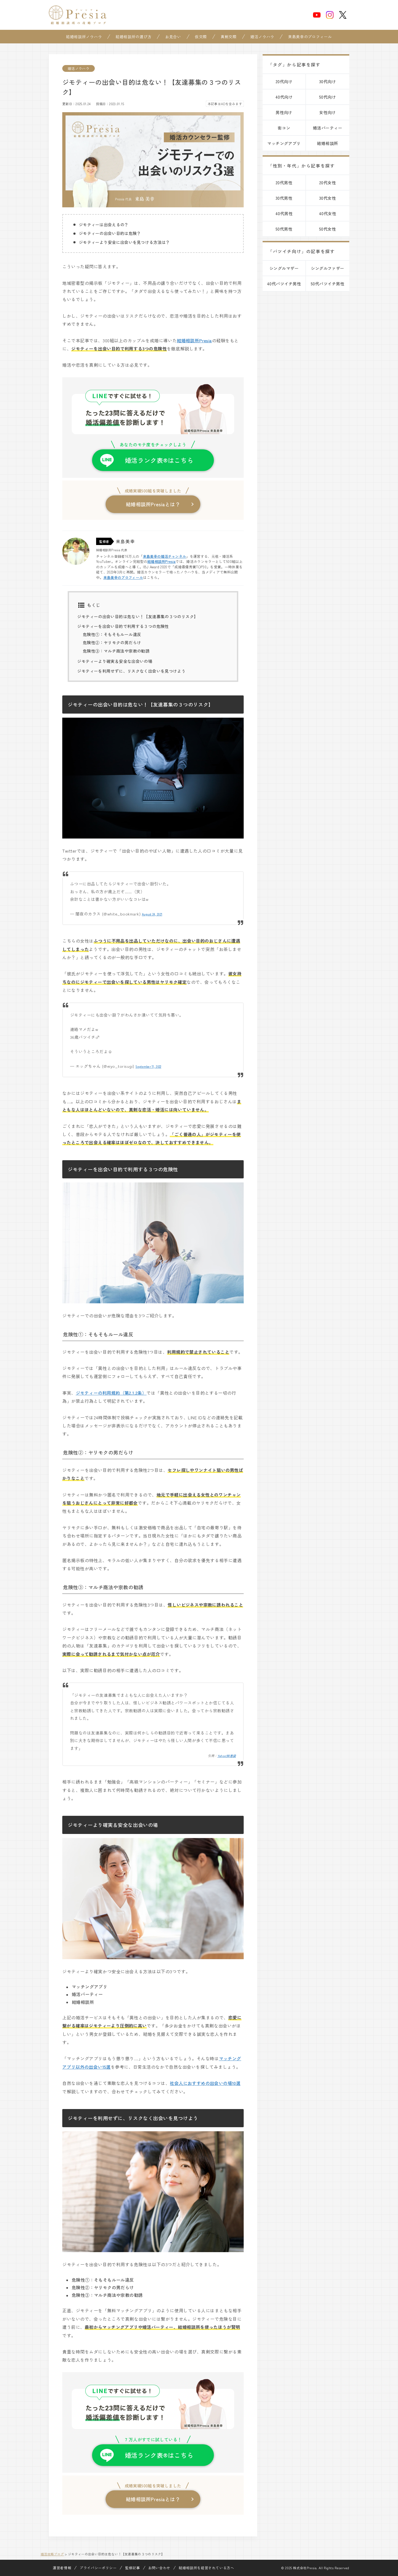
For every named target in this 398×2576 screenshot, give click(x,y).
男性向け (284, 112)
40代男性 (284, 213)
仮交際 (201, 37)
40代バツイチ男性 (284, 284)
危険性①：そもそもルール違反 (112, 634)
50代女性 (328, 229)
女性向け (328, 112)
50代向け (328, 97)
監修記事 (133, 2568)
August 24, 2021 (152, 914)
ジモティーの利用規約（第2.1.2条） (111, 1393)
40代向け (284, 97)
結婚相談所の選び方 (133, 37)
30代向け (328, 81)
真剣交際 (229, 37)
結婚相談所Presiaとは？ (153, 504)
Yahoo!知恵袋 (227, 1756)
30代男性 (284, 198)
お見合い (173, 37)
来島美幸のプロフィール (310, 37)
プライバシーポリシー (98, 2568)
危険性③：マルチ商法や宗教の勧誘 (116, 651)
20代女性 (328, 183)
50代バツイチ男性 (328, 284)
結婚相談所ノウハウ (84, 37)
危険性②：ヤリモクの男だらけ (112, 642)
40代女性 (328, 213)
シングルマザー (284, 268)
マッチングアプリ (284, 143)
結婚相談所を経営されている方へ (206, 2568)
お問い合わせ (159, 2568)
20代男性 (284, 183)
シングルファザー (328, 268)
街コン (284, 128)
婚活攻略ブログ (52, 2554)
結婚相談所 (327, 143)
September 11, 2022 (148, 1066)
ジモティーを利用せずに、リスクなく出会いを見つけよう (131, 671)
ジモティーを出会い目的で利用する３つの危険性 (123, 626)
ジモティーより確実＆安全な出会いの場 (115, 661)
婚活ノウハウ (262, 37)
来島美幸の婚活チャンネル (165, 556)
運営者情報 (62, 2568)
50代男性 (284, 229)
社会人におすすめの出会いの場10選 (205, 2083)
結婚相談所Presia (194, 340)
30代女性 (328, 198)
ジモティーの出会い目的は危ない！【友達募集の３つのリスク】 (138, 616)
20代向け (284, 81)
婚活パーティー (328, 128)
